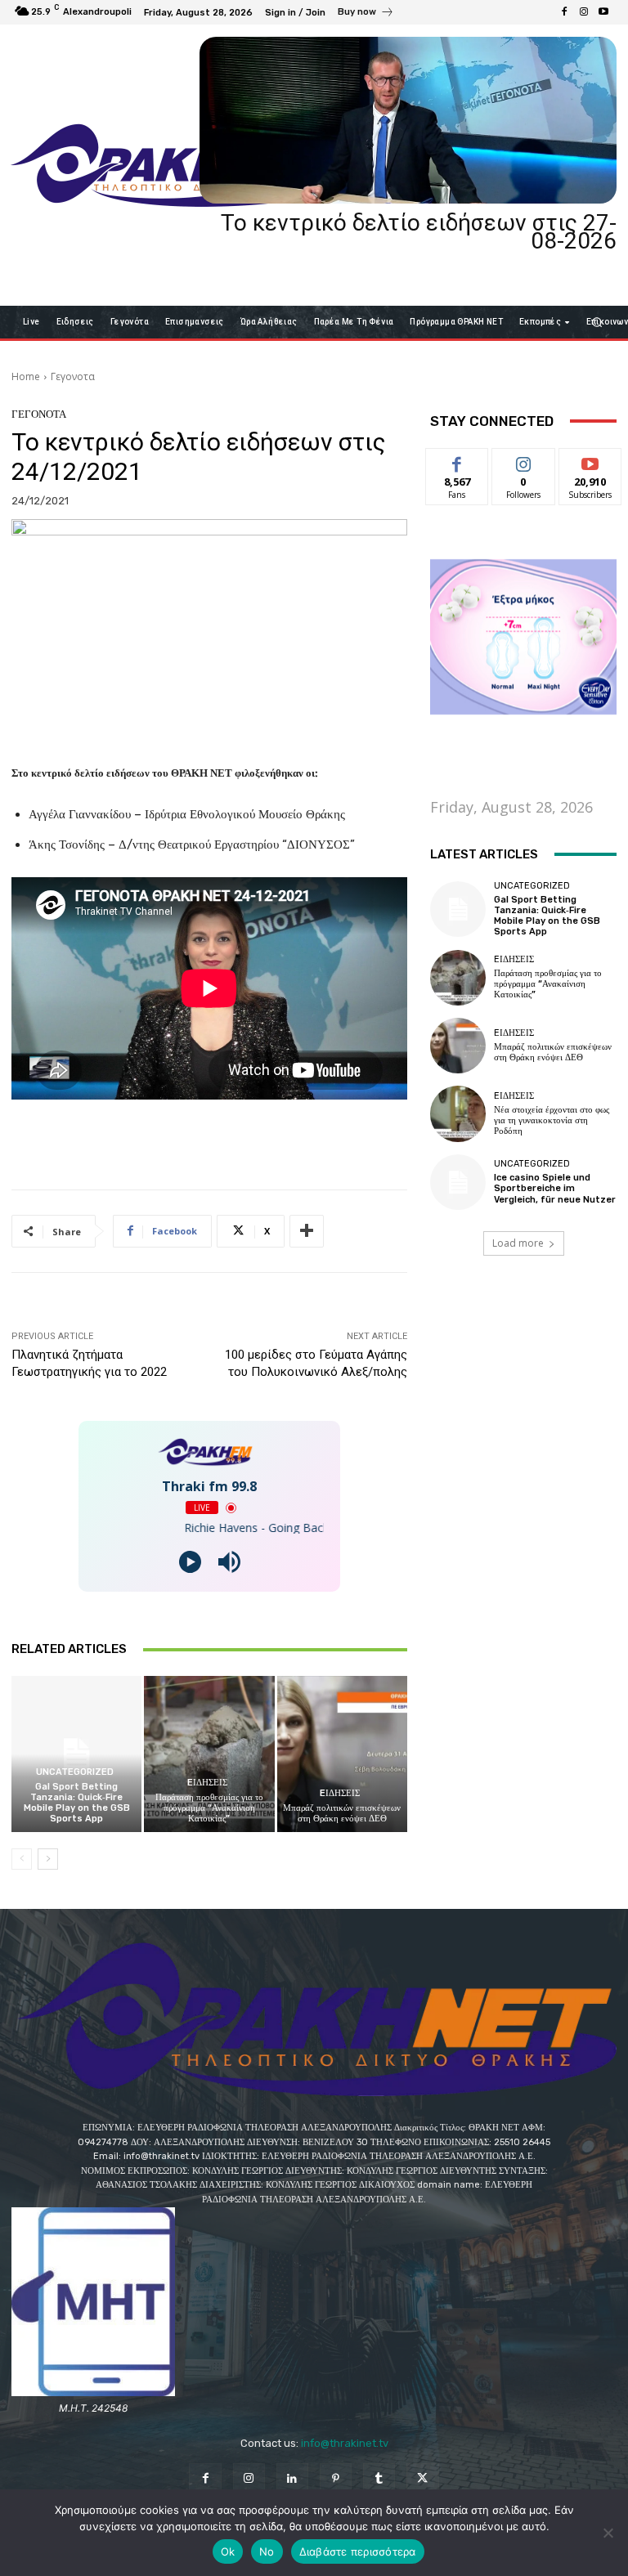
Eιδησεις (207, 1783)
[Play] (190, 1562)
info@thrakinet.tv (345, 2443)
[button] (597, 322)
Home (26, 376)
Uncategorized (75, 1772)
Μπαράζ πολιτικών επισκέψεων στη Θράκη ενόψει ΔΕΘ (342, 1813)
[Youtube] (603, 12)
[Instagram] (584, 12)
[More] (307, 1231)
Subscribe (590, 461)
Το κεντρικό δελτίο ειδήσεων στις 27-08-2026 (419, 232)
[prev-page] (22, 1859)
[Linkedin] (292, 2479)
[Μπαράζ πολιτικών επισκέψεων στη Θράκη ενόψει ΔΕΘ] (342, 1754)
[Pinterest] (336, 2479)
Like (458, 461)
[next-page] (48, 1859)
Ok (228, 2551)
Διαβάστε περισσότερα (358, 2551)
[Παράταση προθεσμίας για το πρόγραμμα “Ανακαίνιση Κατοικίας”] (209, 1754)
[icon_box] (366, 14)
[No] (608, 2533)
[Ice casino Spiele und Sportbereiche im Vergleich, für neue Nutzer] (458, 1182)
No (267, 2551)
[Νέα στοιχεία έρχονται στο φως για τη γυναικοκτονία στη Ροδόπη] (458, 1113)
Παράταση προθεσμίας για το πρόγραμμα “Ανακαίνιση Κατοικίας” (209, 1808)
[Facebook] (564, 12)
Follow (524, 461)
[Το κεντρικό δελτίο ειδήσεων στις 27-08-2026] (408, 120)
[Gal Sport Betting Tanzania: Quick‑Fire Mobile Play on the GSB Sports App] (76, 1754)
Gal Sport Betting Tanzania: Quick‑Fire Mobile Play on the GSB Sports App (77, 1803)
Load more (518, 1243)
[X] (422, 2479)
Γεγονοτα (73, 376)
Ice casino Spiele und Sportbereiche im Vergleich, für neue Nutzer (555, 1188)
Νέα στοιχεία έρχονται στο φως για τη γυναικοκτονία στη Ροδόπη (552, 1120)
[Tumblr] (379, 2479)
